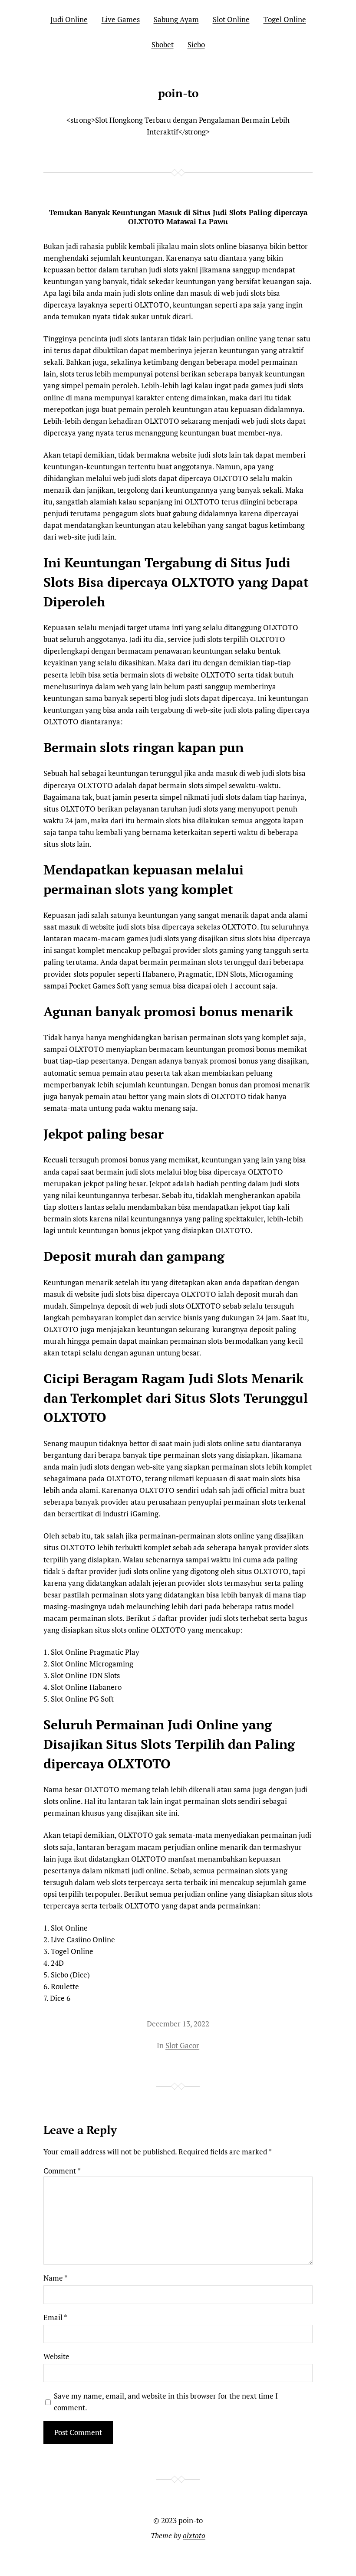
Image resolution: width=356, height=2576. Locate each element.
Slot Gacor (182, 2045)
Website (56, 2356)
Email (55, 2317)
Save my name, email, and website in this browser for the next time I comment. (166, 2402)
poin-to (178, 93)
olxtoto (194, 2535)
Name (56, 2278)
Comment (62, 2171)
